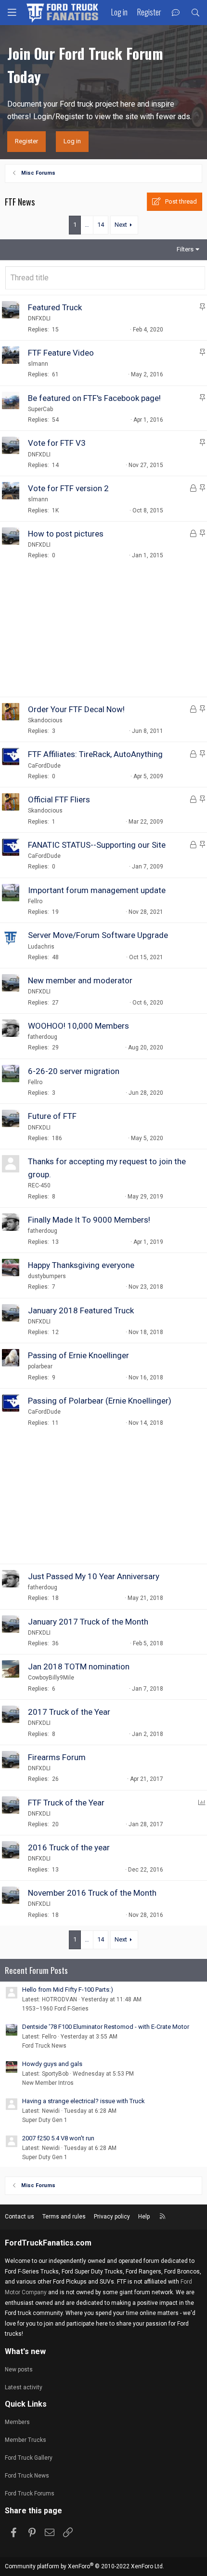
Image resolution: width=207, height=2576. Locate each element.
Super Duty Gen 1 (45, 2120)
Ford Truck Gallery (29, 2458)
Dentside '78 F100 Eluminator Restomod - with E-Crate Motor (106, 2027)
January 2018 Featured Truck (81, 1310)
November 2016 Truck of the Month (92, 1893)
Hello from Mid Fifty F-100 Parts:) (68, 1990)
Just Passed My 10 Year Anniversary (94, 1576)
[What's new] (176, 13)
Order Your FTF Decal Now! (76, 709)
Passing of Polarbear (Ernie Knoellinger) (100, 1401)
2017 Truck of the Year (69, 1712)
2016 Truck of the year (69, 1847)
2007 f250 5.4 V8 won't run (58, 2138)
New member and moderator (80, 980)
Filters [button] (185, 249)
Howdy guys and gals (52, 2064)
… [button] (87, 225)
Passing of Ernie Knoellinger (78, 1355)
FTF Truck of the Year (66, 1803)
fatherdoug (43, 1037)
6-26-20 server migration (74, 1071)
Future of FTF (52, 1116)
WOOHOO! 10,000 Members (78, 1026)
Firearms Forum (57, 1757)
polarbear (40, 1366)
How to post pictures (66, 534)
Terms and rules (64, 2217)
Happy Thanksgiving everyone (81, 1265)
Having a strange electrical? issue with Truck (84, 2101)
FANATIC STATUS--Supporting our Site (97, 845)
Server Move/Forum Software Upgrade (98, 935)
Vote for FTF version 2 (68, 488)
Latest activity (24, 2387)
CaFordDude (44, 766)
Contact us (19, 2217)
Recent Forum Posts (36, 1970)
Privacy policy (112, 2217)
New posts (19, 2369)
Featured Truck (55, 307)
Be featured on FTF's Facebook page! (94, 398)
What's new (25, 2351)
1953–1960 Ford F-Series (55, 2009)
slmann (38, 364)
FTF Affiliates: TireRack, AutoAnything (95, 754)
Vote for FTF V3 (57, 443)
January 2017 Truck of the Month (88, 1622)
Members (17, 2422)
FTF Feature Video (61, 353)
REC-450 (39, 1185)
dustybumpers (47, 1276)
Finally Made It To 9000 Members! (89, 1220)
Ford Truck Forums (30, 2493)
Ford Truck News (44, 2046)
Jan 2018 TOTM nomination (79, 1667)
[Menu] (12, 13)
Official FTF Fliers (59, 799)
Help (144, 2217)
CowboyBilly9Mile (51, 1678)
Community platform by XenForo (84, 2566)
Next (121, 225)
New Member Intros (48, 2083)
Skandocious (45, 720)
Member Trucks (26, 2440)
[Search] (195, 13)
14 (101, 225)
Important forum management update (97, 890)
